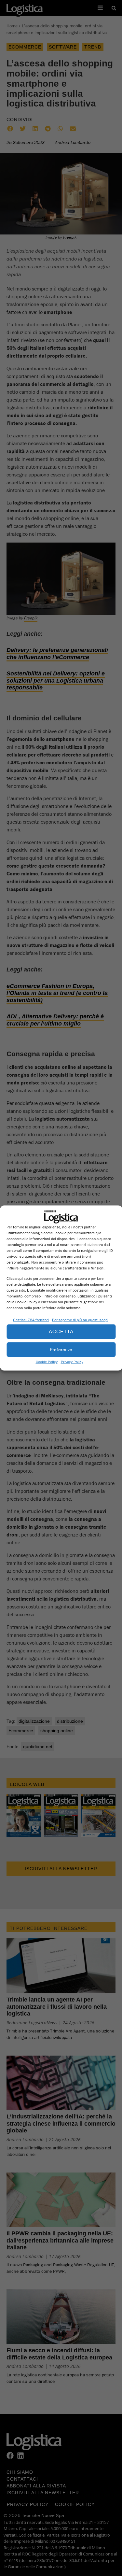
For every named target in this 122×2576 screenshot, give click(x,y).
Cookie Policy (47, 1361)
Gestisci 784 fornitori (31, 1319)
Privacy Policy (72, 1361)
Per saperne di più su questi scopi (80, 1319)
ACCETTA (61, 1331)
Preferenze (61, 1349)
